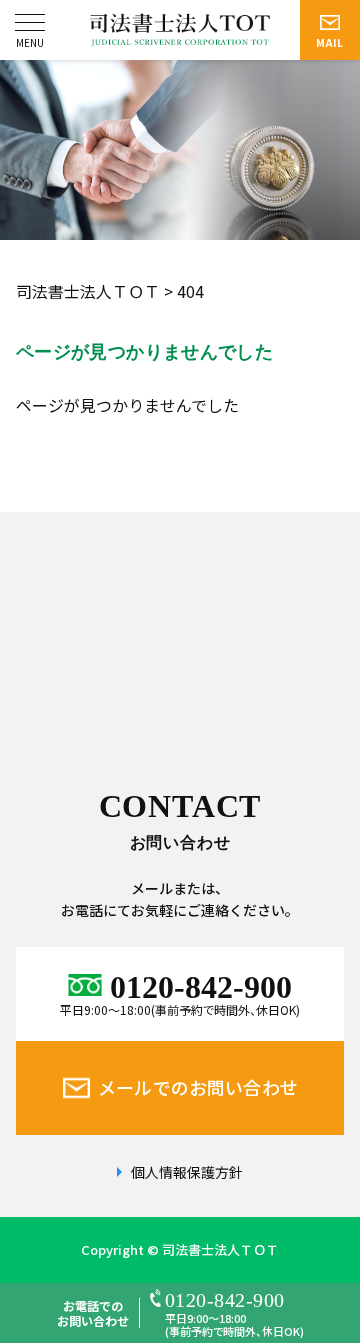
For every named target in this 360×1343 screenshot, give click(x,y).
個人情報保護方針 (187, 1172)
